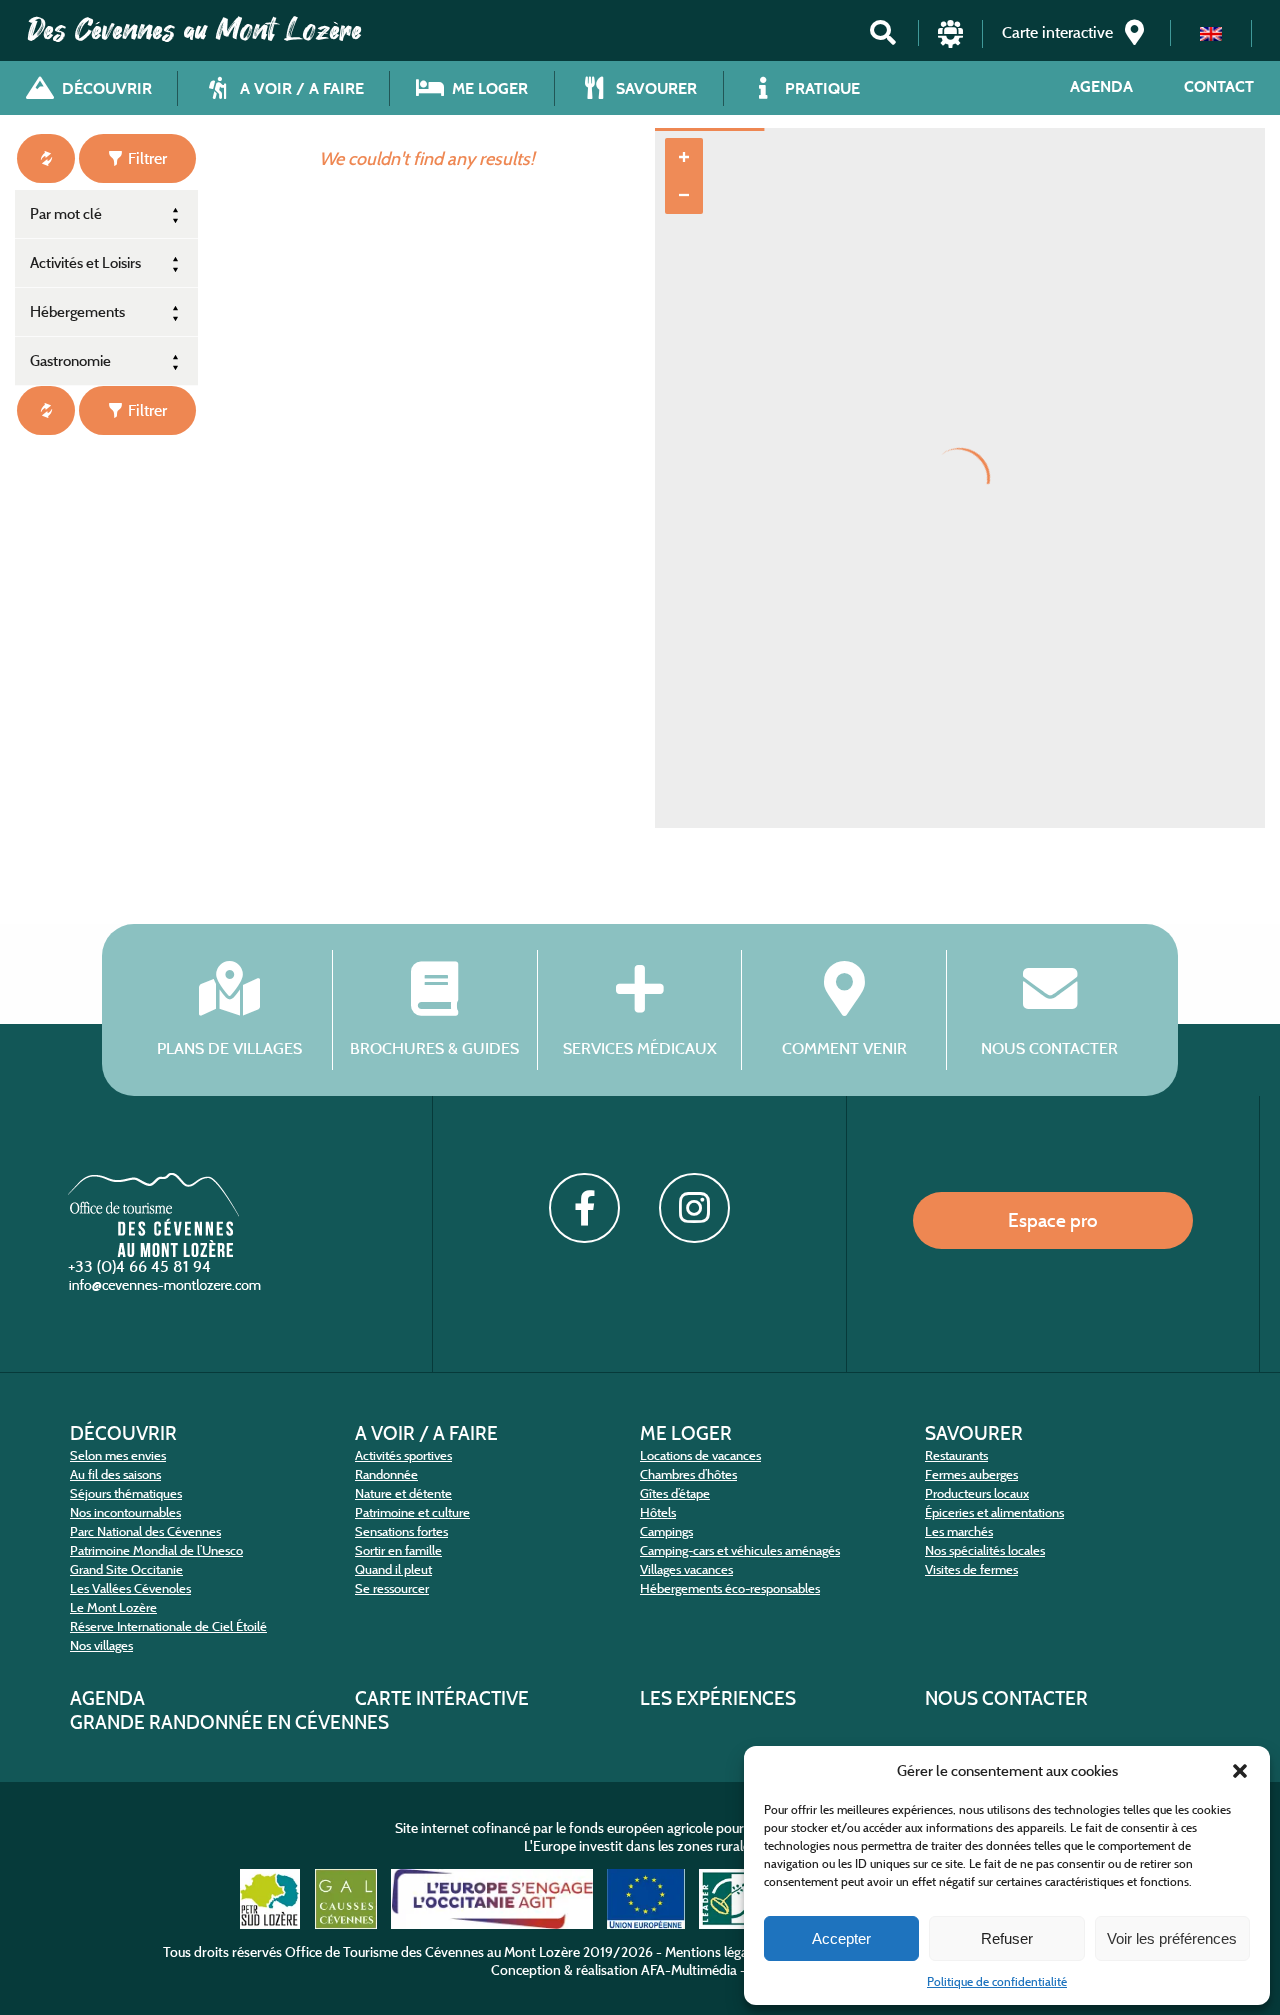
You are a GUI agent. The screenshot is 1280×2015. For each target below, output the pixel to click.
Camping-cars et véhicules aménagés (740, 1550)
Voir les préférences (1172, 1938)
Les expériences (718, 1698)
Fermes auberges (971, 1474)
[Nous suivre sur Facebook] (584, 1208)
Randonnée (386, 1474)
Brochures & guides (434, 1048)
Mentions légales (714, 1952)
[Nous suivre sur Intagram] (694, 1208)
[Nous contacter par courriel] (167, 1285)
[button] (1240, 1771)
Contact (1219, 86)
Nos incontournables (125, 1512)
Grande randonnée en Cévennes (229, 1722)
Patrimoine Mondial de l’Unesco (156, 1550)
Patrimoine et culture (412, 1512)
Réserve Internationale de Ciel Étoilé (168, 1626)
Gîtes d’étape (675, 1493)
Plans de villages (229, 1048)
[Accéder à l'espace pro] (950, 32)
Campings (666, 1531)
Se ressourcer (392, 1588)
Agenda (1101, 86)
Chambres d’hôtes (688, 1474)
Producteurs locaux (977, 1493)
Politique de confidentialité (997, 1981)
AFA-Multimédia (689, 1970)
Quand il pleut (393, 1569)
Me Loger (686, 1433)
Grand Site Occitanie (126, 1569)
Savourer (974, 1433)
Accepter (841, 1938)
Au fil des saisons (115, 1474)
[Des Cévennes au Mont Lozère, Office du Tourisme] (153, 1213)
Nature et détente (403, 1493)
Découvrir (123, 1433)
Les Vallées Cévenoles (130, 1588)
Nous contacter (1049, 1048)
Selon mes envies (118, 1455)
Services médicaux (640, 1048)
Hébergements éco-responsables (730, 1588)
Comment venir (844, 1048)
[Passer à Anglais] (1211, 33)
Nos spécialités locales (985, 1550)
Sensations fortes (401, 1531)
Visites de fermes (971, 1569)
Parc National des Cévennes (145, 1531)
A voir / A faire (426, 1433)
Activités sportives (403, 1455)
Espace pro (1053, 1220)
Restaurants (956, 1455)
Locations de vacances (700, 1455)
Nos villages (101, 1645)
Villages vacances (686, 1569)
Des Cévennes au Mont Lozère (195, 30)
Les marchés (959, 1531)
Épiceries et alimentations (994, 1512)
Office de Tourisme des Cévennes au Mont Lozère (432, 1952)
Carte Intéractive (442, 1698)
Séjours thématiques (126, 1493)
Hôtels (658, 1512)
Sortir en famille (398, 1550)
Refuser (1007, 1938)
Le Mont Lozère (113, 1607)
